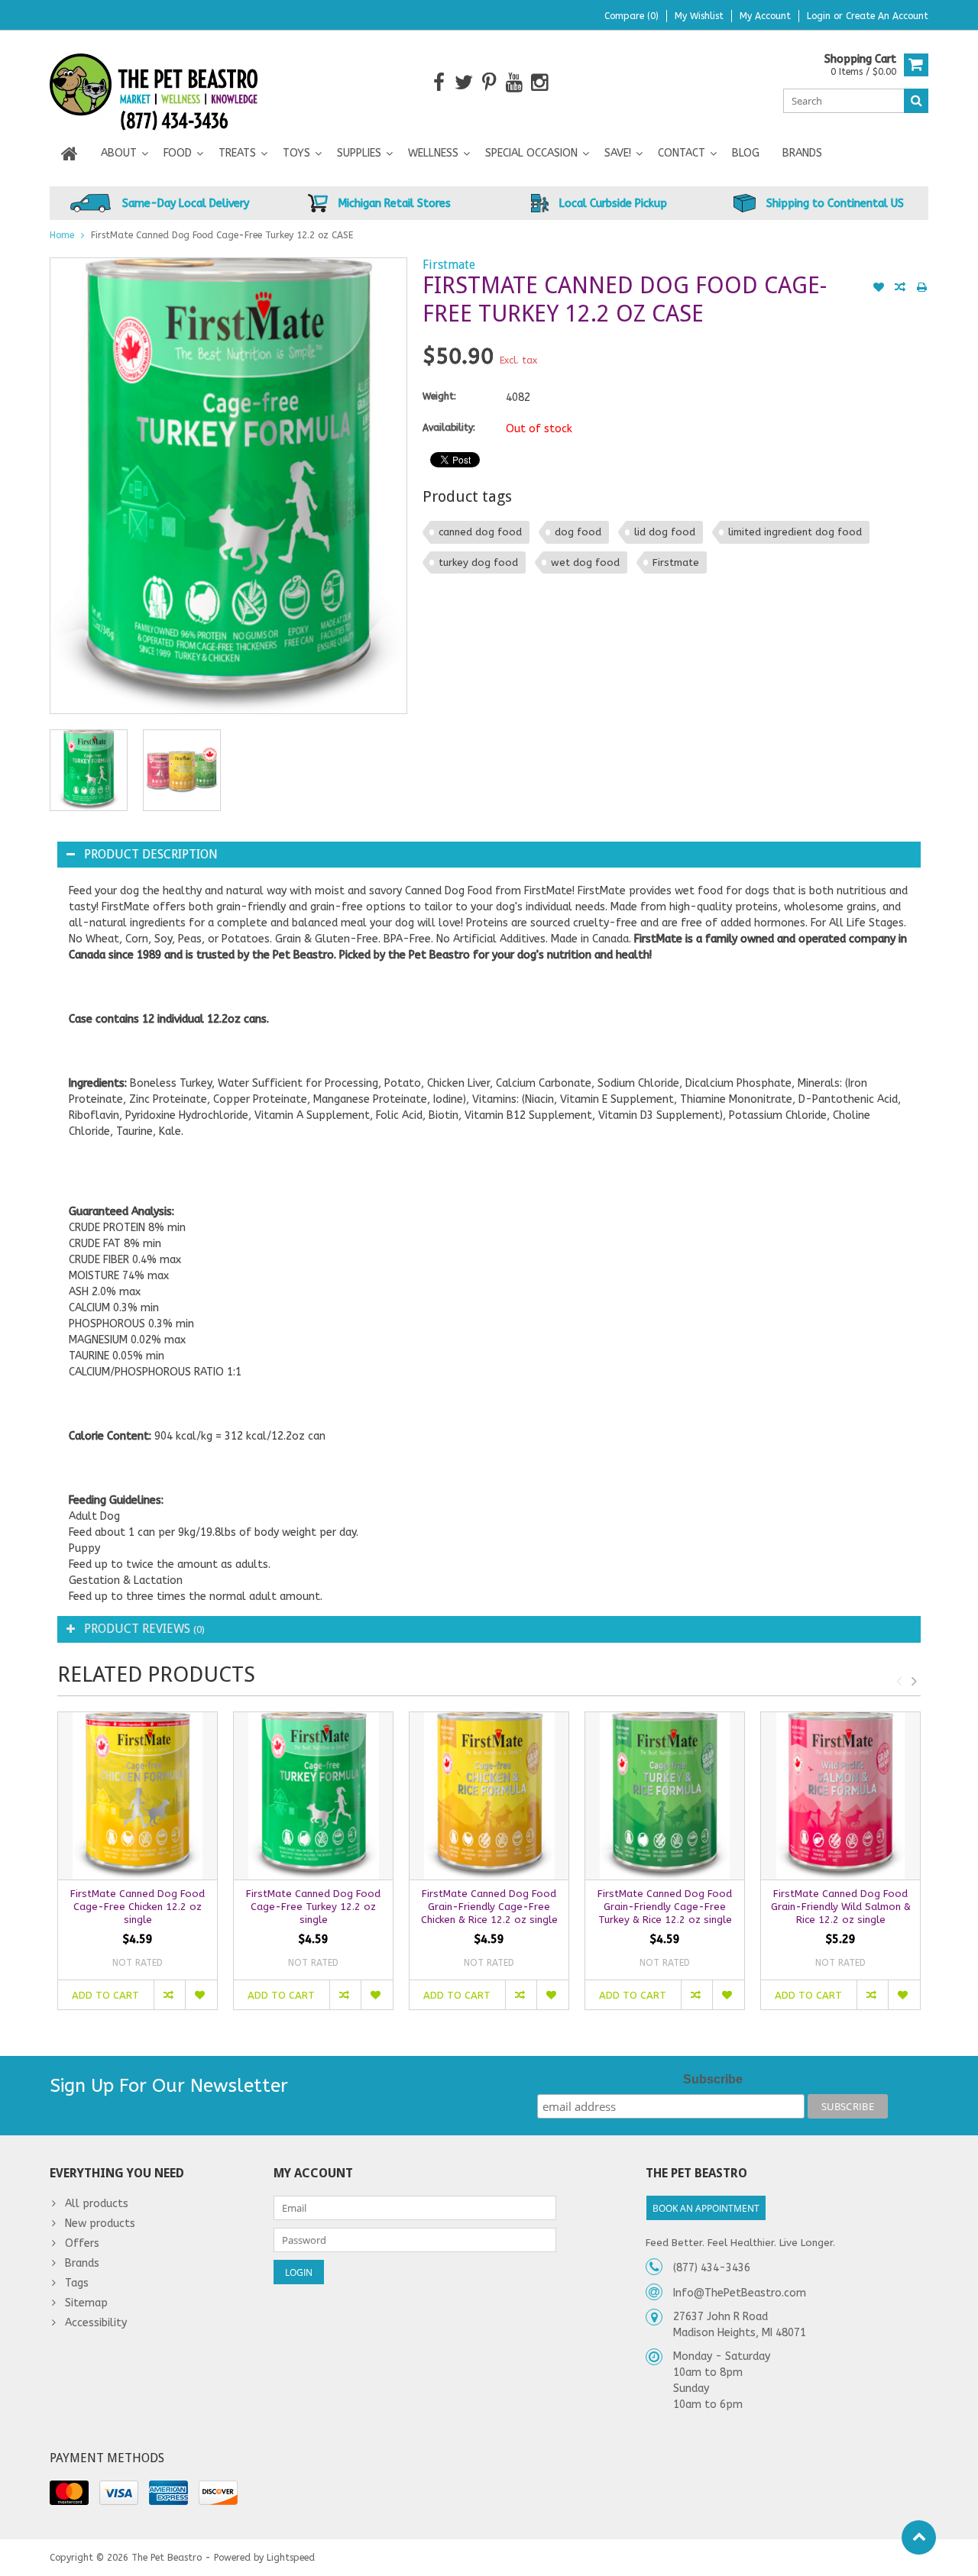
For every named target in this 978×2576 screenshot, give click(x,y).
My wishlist (699, 16)
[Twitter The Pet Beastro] (464, 83)
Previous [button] (899, 1681)
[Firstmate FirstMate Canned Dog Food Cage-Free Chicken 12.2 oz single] (138, 1796)
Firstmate (449, 265)
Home (62, 235)
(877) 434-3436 (712, 2268)
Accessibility (96, 2323)
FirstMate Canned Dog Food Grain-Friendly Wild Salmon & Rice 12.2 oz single (841, 1907)
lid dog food (665, 532)
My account (765, 16)
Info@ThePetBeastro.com (740, 2293)
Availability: (449, 428)
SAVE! (618, 153)
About (119, 153)
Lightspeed (291, 2558)
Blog (746, 153)
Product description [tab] (151, 854)
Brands (802, 153)
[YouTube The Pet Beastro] (515, 83)
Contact (682, 153)
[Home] (70, 154)
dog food (578, 532)
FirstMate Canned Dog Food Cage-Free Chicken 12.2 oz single (138, 1907)
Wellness (433, 153)
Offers (82, 2243)
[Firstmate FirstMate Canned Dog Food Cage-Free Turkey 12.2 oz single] (313, 1796)
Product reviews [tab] (144, 1629)
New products (100, 2224)
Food (178, 153)
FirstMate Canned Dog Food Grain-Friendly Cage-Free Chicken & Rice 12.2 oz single (489, 1907)
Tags (77, 2283)
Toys (296, 153)
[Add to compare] (900, 289)
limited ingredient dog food (795, 532)
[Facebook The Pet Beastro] (439, 83)
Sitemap (86, 2303)
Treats (237, 153)
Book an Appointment (706, 2208)
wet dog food (585, 562)
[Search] (916, 101)
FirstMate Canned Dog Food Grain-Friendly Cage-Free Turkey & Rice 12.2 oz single (665, 1907)
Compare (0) (631, 16)
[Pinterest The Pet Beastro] (489, 83)
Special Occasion (531, 153)
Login (820, 16)
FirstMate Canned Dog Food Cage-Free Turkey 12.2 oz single (313, 1907)
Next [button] (914, 1681)
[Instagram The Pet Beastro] (540, 83)
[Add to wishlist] (879, 289)
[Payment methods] (69, 2493)
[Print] (921, 289)
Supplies (359, 153)
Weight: (439, 396)
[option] (89, 770)
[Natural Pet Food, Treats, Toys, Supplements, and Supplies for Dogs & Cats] (154, 82)
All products (97, 2204)
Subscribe (713, 2079)
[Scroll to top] (919, 2537)
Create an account (887, 16)
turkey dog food (478, 562)
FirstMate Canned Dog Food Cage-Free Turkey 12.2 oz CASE (222, 235)
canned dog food (480, 532)
